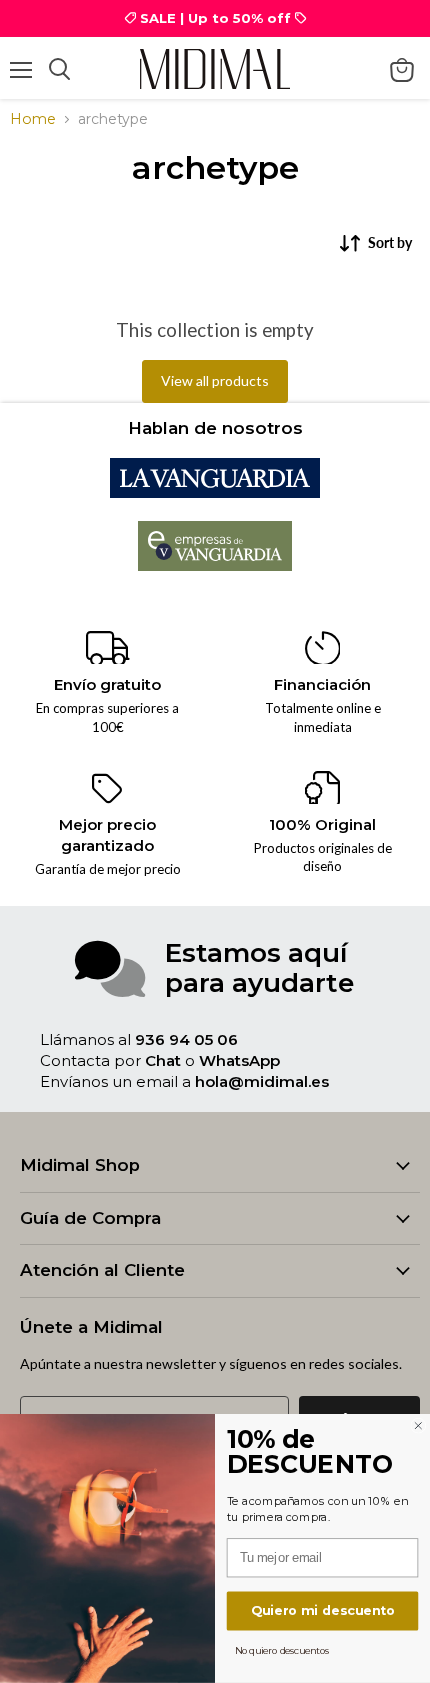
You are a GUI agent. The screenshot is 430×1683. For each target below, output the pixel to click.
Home (33, 119)
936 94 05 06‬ (186, 1039)
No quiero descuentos (282, 1650)
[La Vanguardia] (214, 492)
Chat (163, 1060)
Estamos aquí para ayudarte (259, 967)
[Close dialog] (418, 1426)
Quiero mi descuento (323, 1610)
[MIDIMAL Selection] (215, 68)
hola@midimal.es (262, 1081)
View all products (215, 380)
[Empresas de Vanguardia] (215, 565)
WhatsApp (239, 1060)
